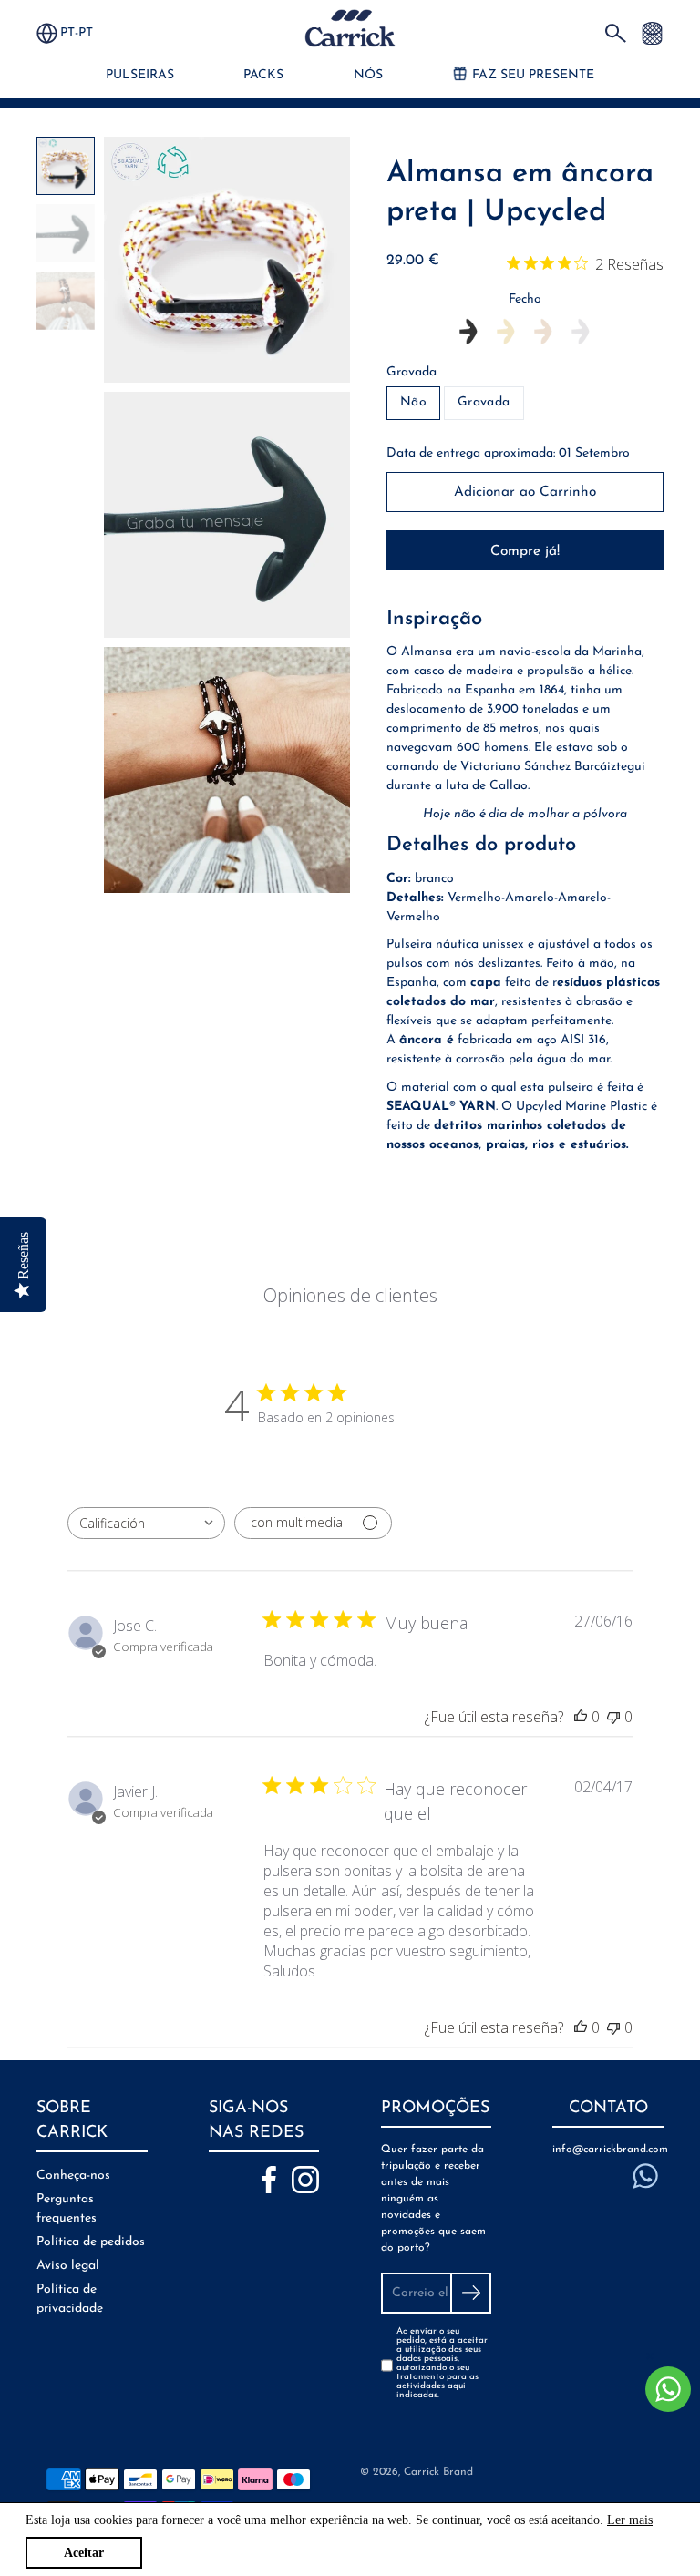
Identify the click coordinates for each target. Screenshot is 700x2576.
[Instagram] (305, 2180)
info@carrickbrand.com (608, 2150)
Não (413, 402)
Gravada (412, 372)
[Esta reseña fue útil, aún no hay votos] (581, 1717)
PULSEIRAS (140, 75)
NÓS (368, 75)
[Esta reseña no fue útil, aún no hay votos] (613, 1717)
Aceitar (84, 2553)
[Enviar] (471, 2293)
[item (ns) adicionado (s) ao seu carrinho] (652, 32)
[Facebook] (269, 2180)
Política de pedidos (91, 2242)
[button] (85, 33)
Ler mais (630, 2520)
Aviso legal (68, 2266)
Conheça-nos (73, 2176)
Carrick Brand (438, 2472)
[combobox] (146, 1523)
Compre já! (525, 551)
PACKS (263, 75)
